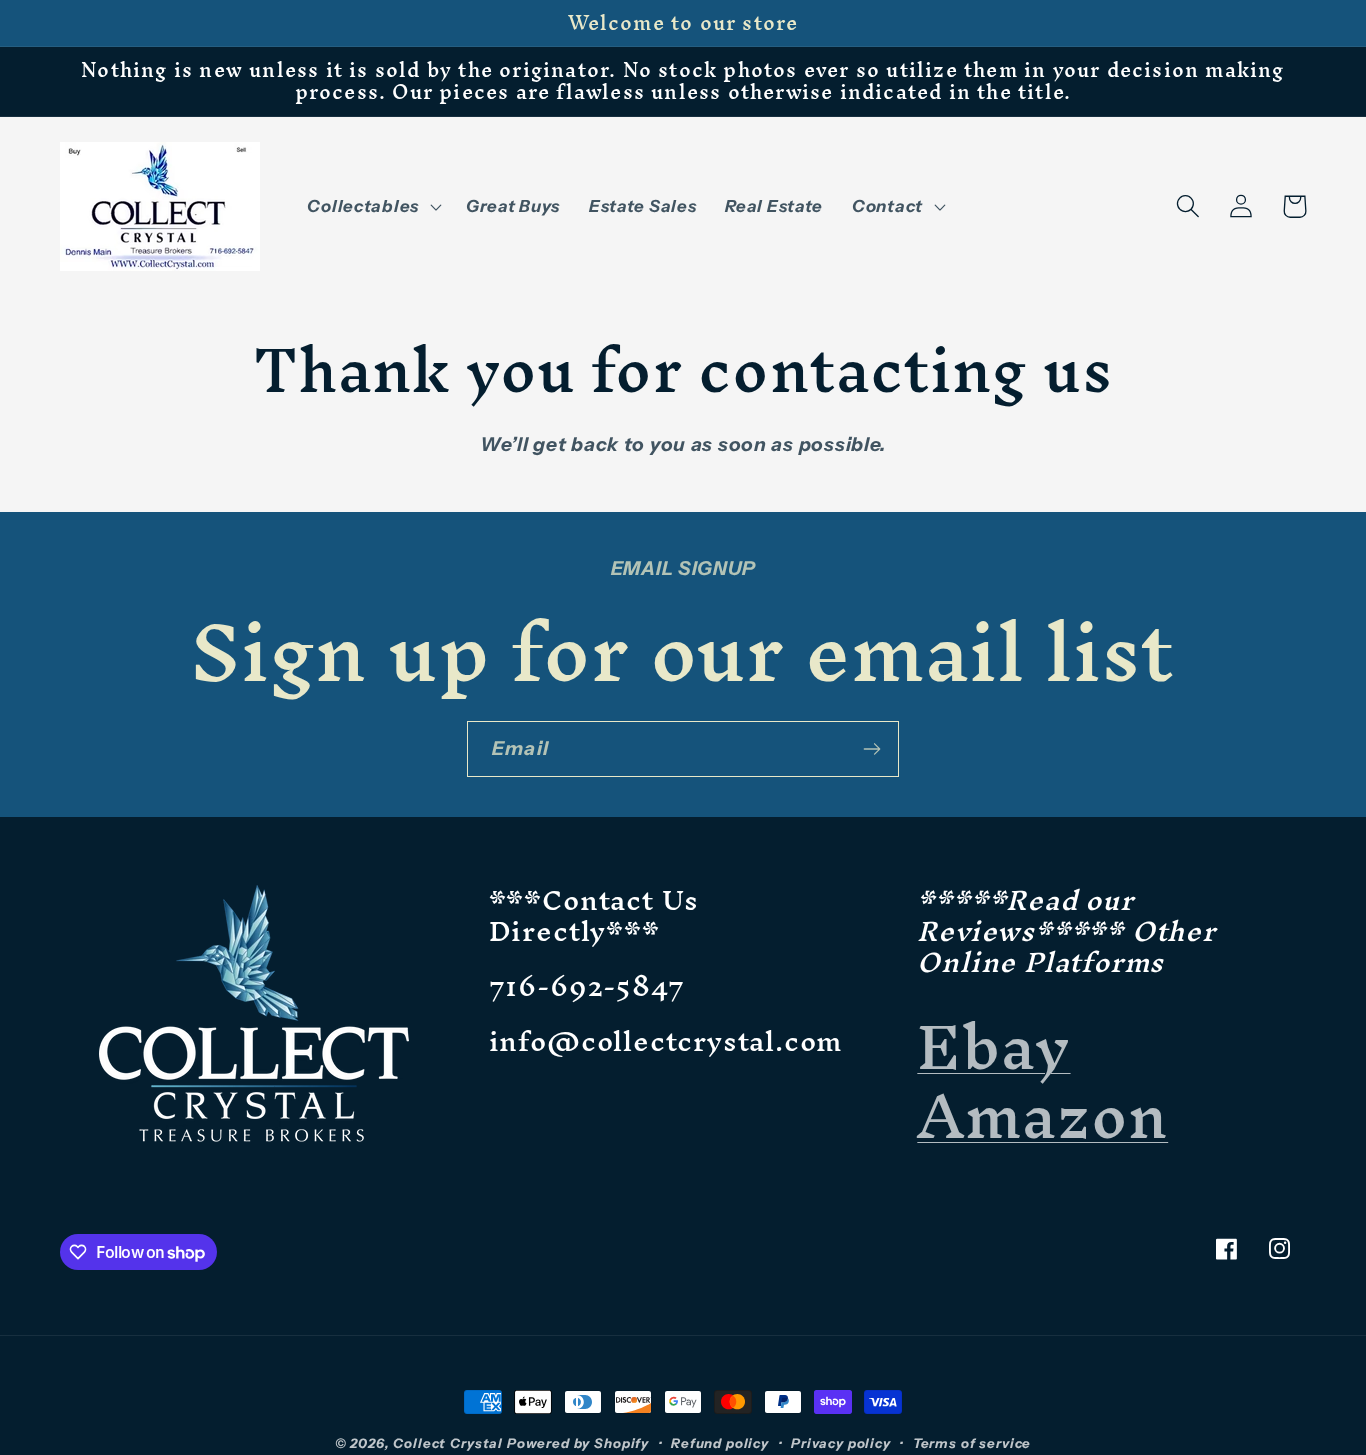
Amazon (1042, 1115)
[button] (372, 206)
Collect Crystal (448, 1443)
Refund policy (720, 1443)
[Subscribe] (871, 749)
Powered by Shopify (578, 1443)
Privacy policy (841, 1443)
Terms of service (972, 1443)
